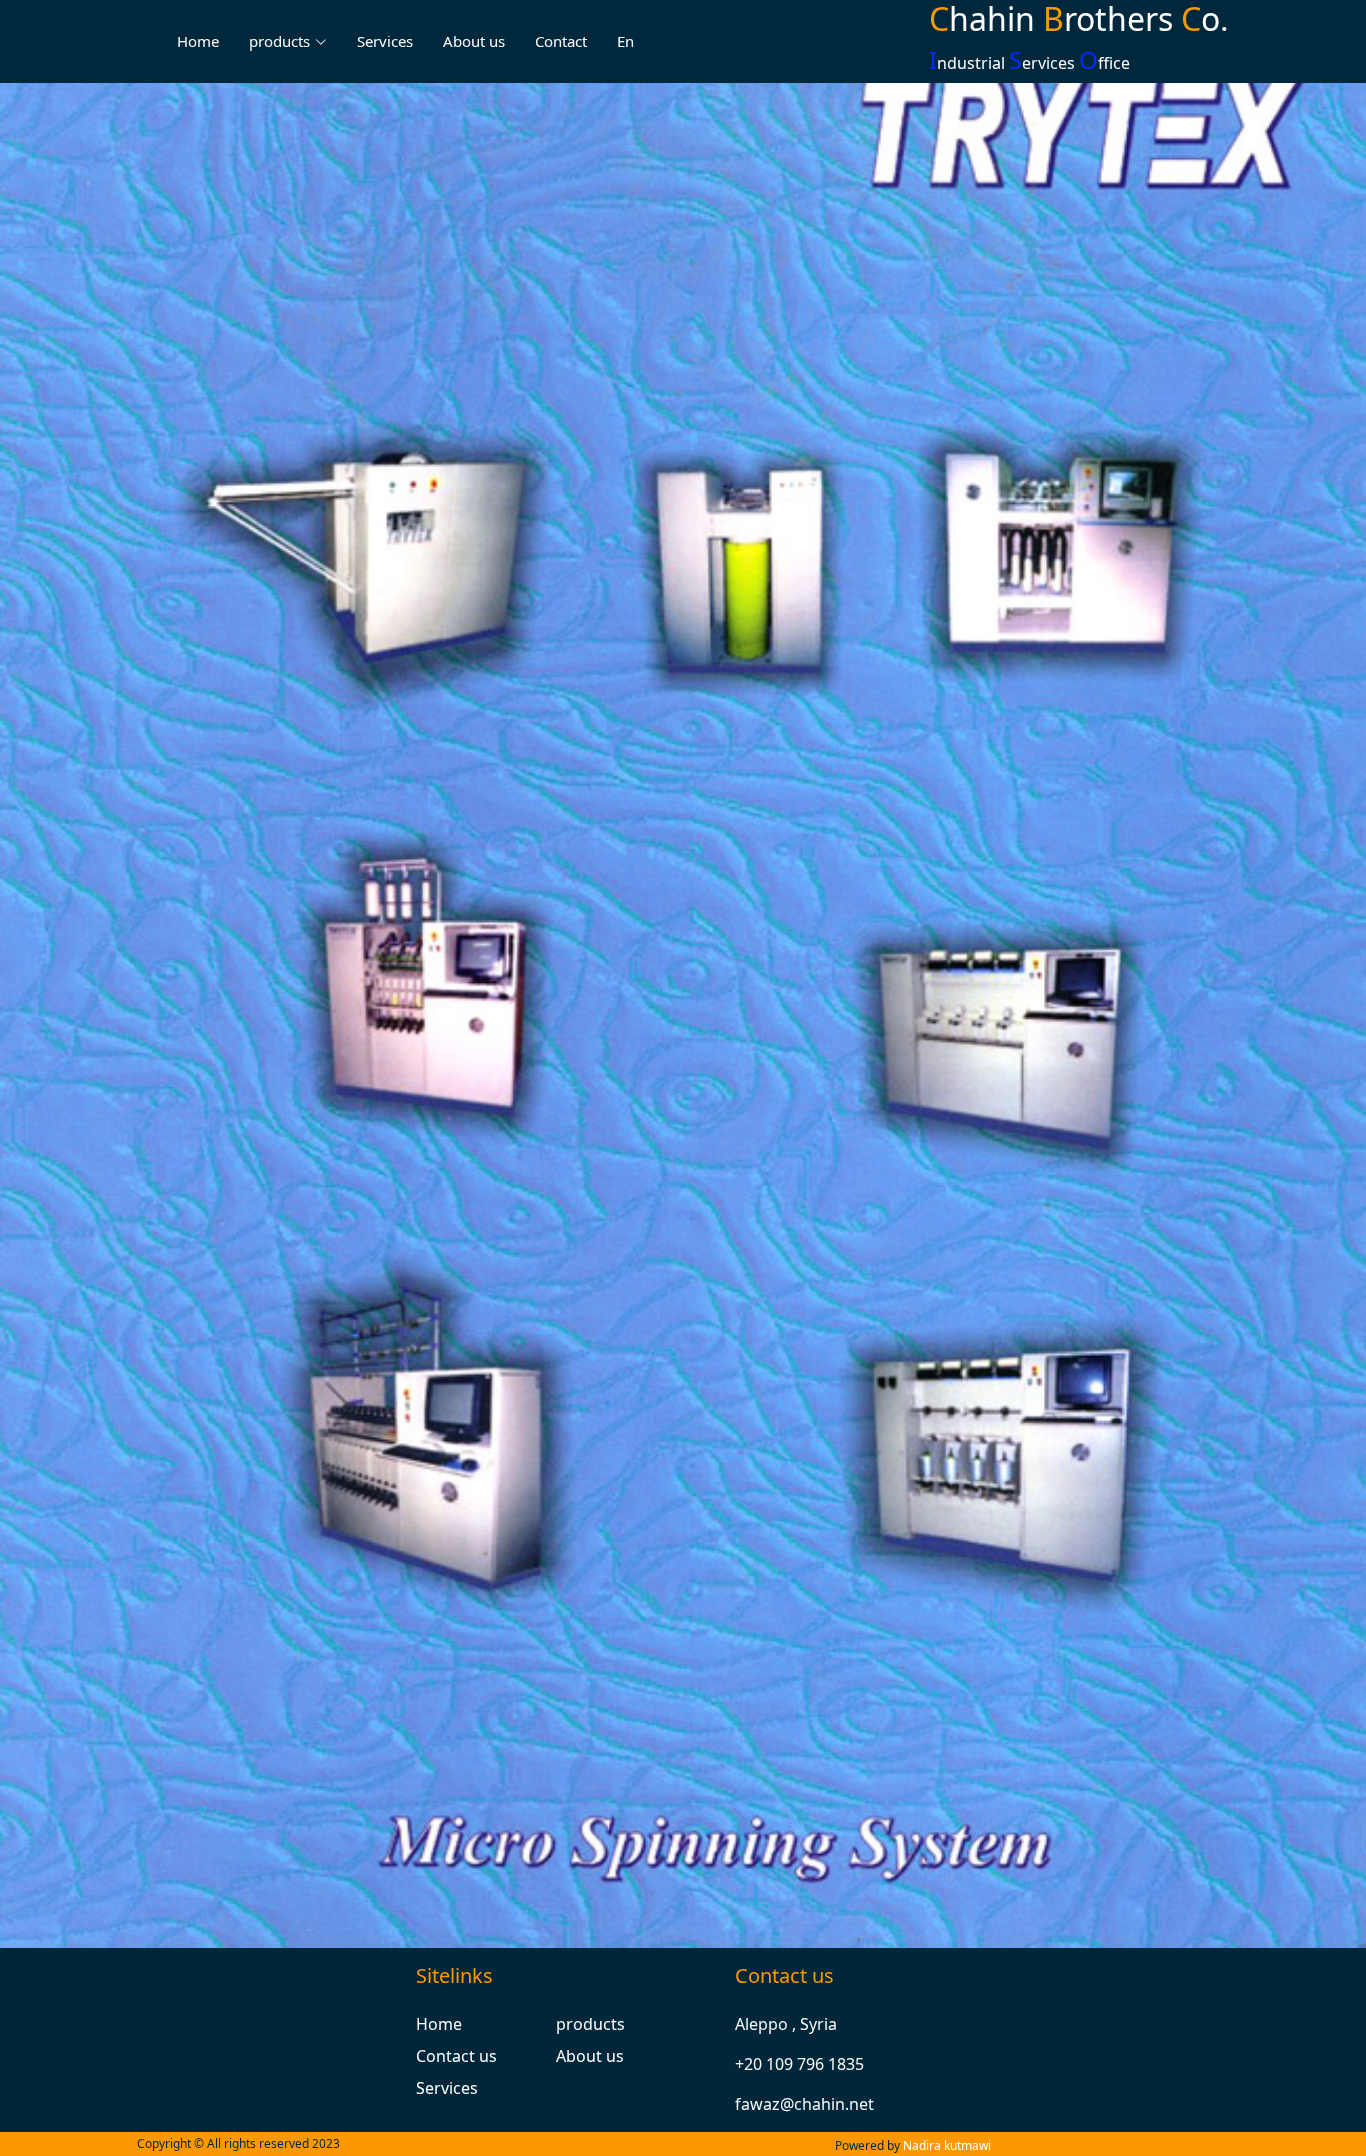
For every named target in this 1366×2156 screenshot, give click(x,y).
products (590, 2024)
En (625, 41)
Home (198, 41)
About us (474, 41)
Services (385, 41)
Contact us (456, 2056)
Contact (561, 41)
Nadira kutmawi (947, 2145)
